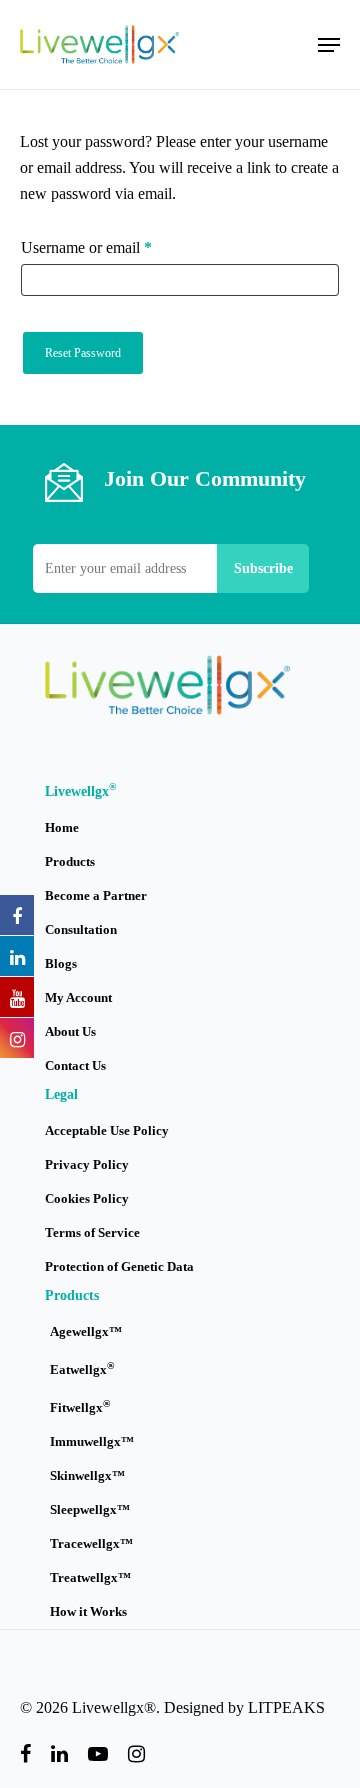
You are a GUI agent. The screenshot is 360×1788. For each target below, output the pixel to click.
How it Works (88, 1611)
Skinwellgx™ (87, 1475)
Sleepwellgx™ (90, 1509)
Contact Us (75, 1065)
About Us (70, 1031)
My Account (78, 997)
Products (70, 861)
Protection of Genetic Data (119, 1266)
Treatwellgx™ (90, 1577)
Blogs (61, 963)
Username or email (115, 247)
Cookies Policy (87, 1198)
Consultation (81, 929)
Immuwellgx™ (92, 1441)
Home (62, 827)
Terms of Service (92, 1232)
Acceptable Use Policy (107, 1130)
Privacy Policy (87, 1164)
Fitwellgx (80, 1406)
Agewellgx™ (86, 1331)
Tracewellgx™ (91, 1543)
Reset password (83, 353)
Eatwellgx (82, 1368)
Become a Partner (96, 895)
